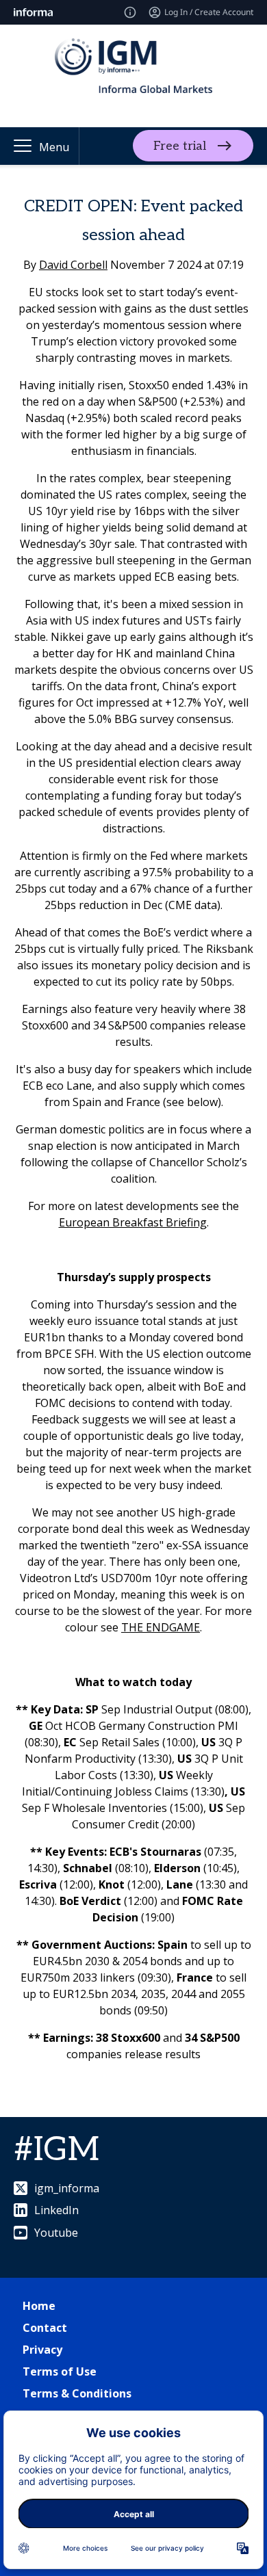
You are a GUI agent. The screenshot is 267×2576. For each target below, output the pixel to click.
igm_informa (67, 2188)
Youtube (56, 2233)
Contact (45, 2328)
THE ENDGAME (161, 1627)
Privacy (42, 2350)
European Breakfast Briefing (133, 1222)
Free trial (180, 146)
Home (39, 2306)
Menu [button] (54, 147)
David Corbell (73, 265)
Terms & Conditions (77, 2393)
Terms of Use (60, 2371)
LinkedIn (56, 2210)
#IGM (56, 2150)
